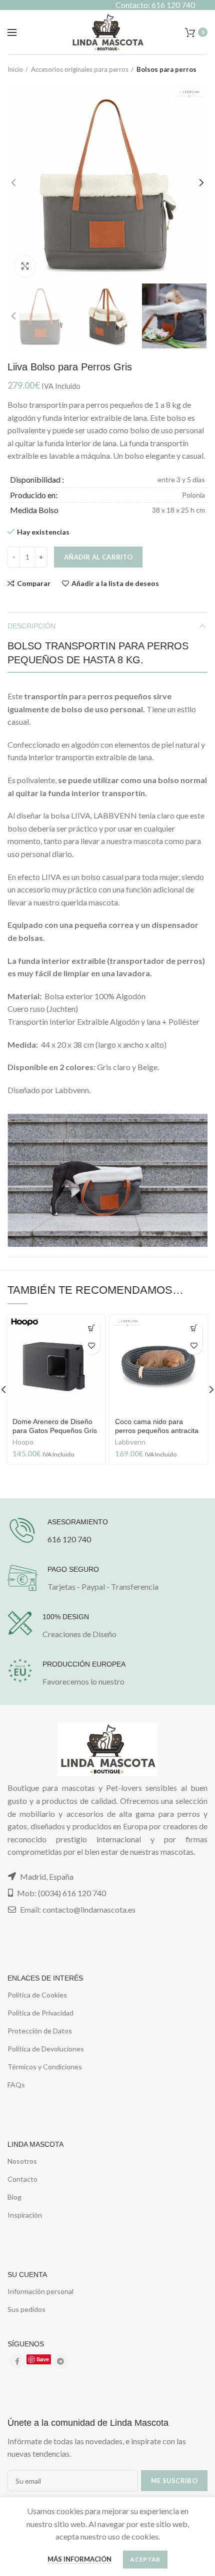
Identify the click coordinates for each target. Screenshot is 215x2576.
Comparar (34, 583)
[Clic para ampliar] (25, 266)
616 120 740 (69, 1539)
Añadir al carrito (98, 557)
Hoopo (23, 1442)
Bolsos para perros (166, 69)
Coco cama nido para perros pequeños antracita (157, 1426)
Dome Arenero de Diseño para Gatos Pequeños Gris (55, 1426)
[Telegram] (60, 2361)
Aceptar (145, 2559)
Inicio (15, 69)
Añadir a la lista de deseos (115, 583)
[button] (91, 1328)
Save (43, 2359)
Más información (79, 2559)
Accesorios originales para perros (80, 69)
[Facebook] (17, 2361)
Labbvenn (130, 1442)
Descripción (31, 626)
